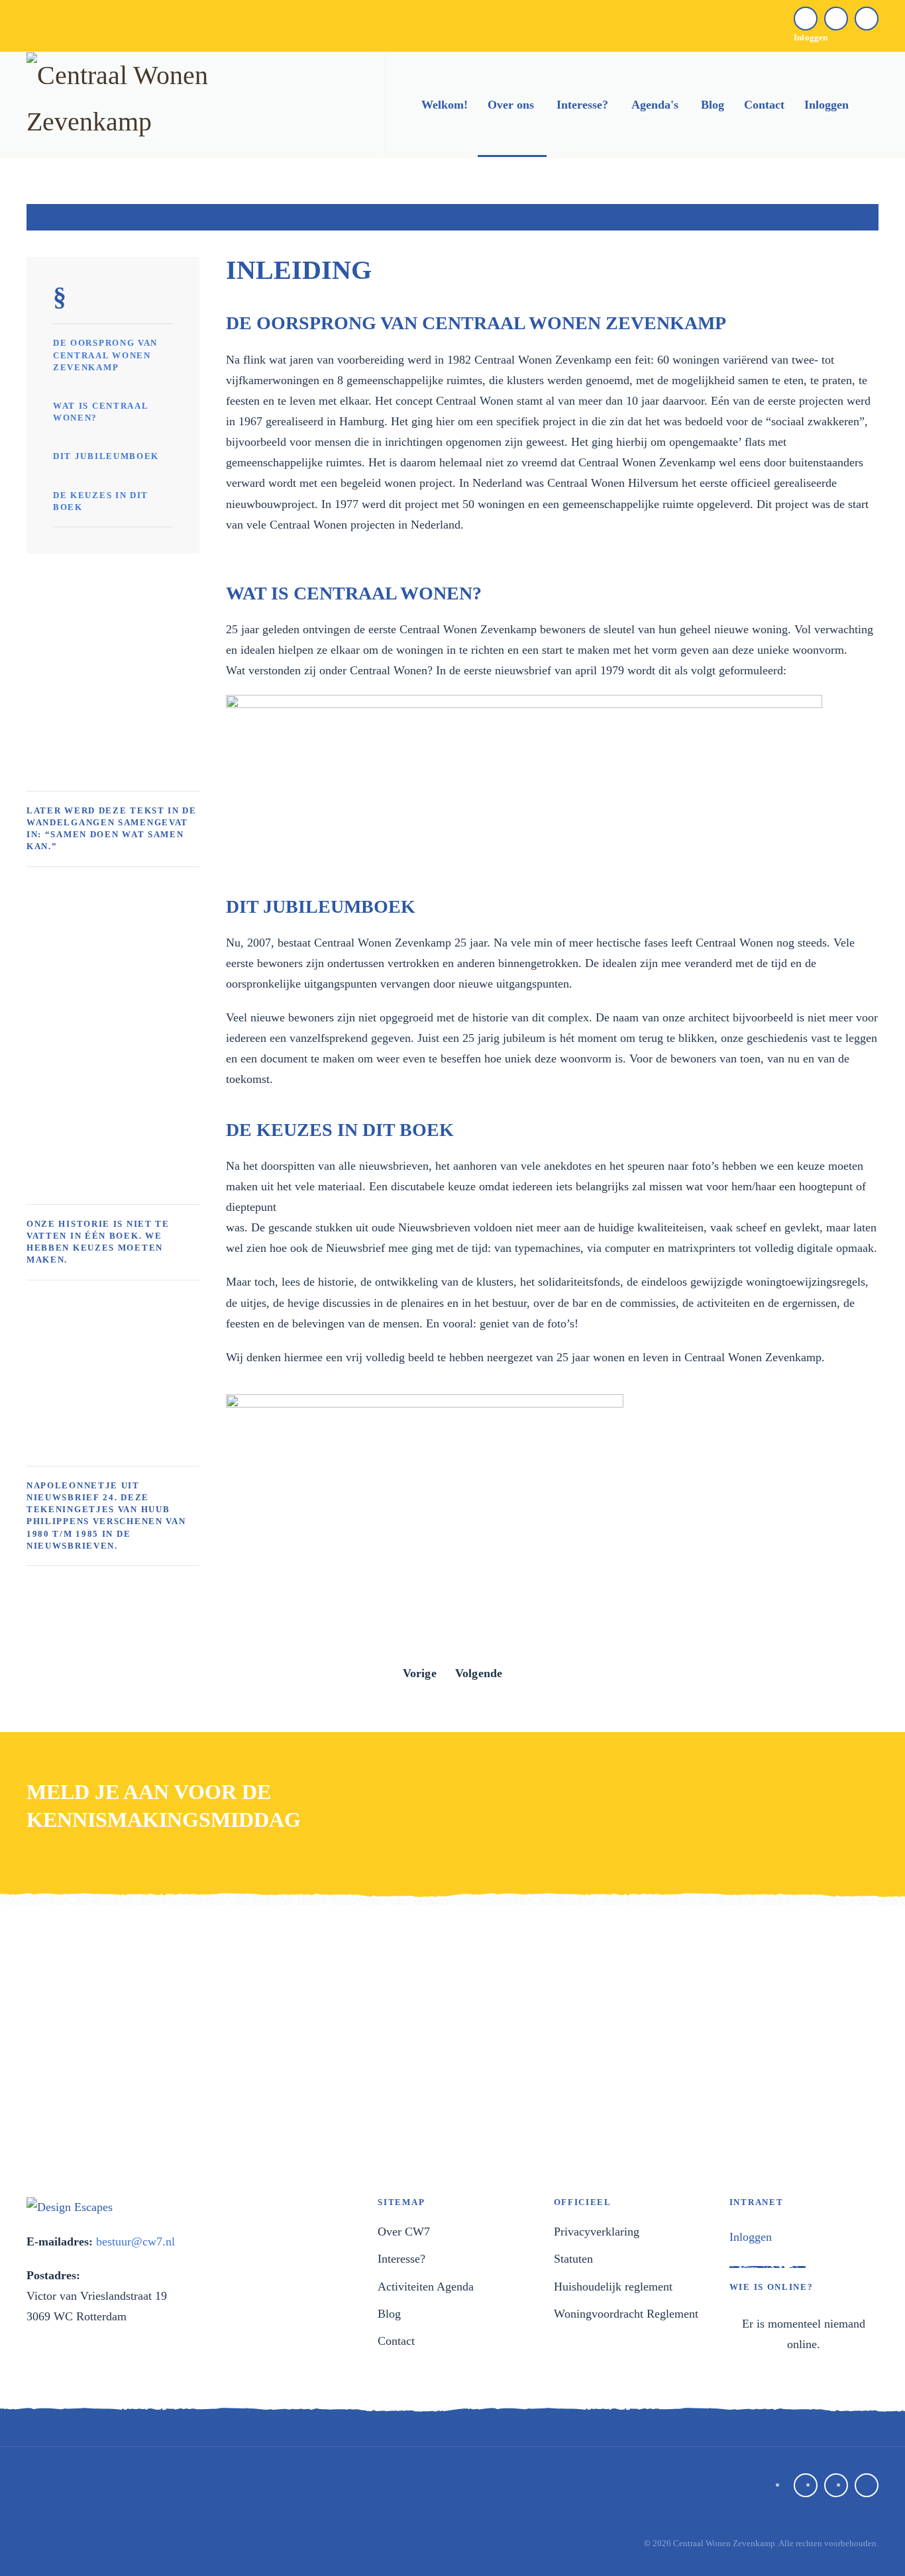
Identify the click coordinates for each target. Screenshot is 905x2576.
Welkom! (445, 105)
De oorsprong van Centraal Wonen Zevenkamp (105, 355)
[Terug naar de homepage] (126, 105)
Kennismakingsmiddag (164, 1820)
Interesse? (582, 105)
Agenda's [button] (655, 105)
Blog (713, 105)
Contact (764, 105)
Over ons (511, 105)
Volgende (479, 1673)
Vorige (420, 1673)
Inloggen (811, 37)
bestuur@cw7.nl (135, 2241)
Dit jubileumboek (106, 456)
